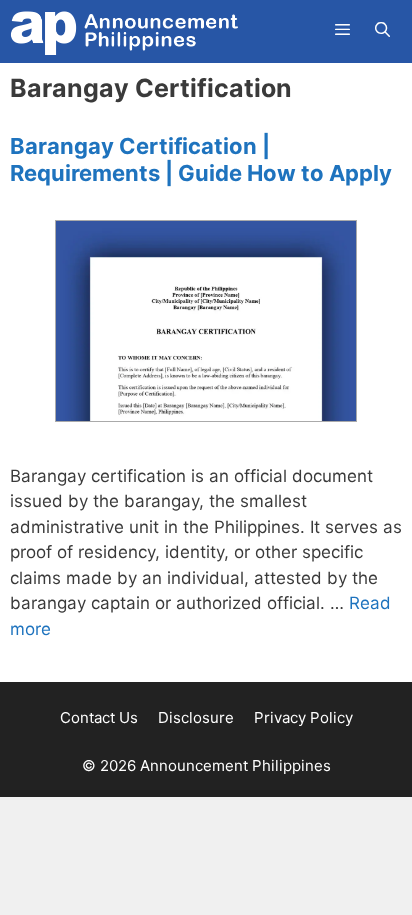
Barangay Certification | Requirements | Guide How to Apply (201, 159)
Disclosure (196, 717)
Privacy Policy (303, 717)
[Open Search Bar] (382, 30)
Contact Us (99, 717)
